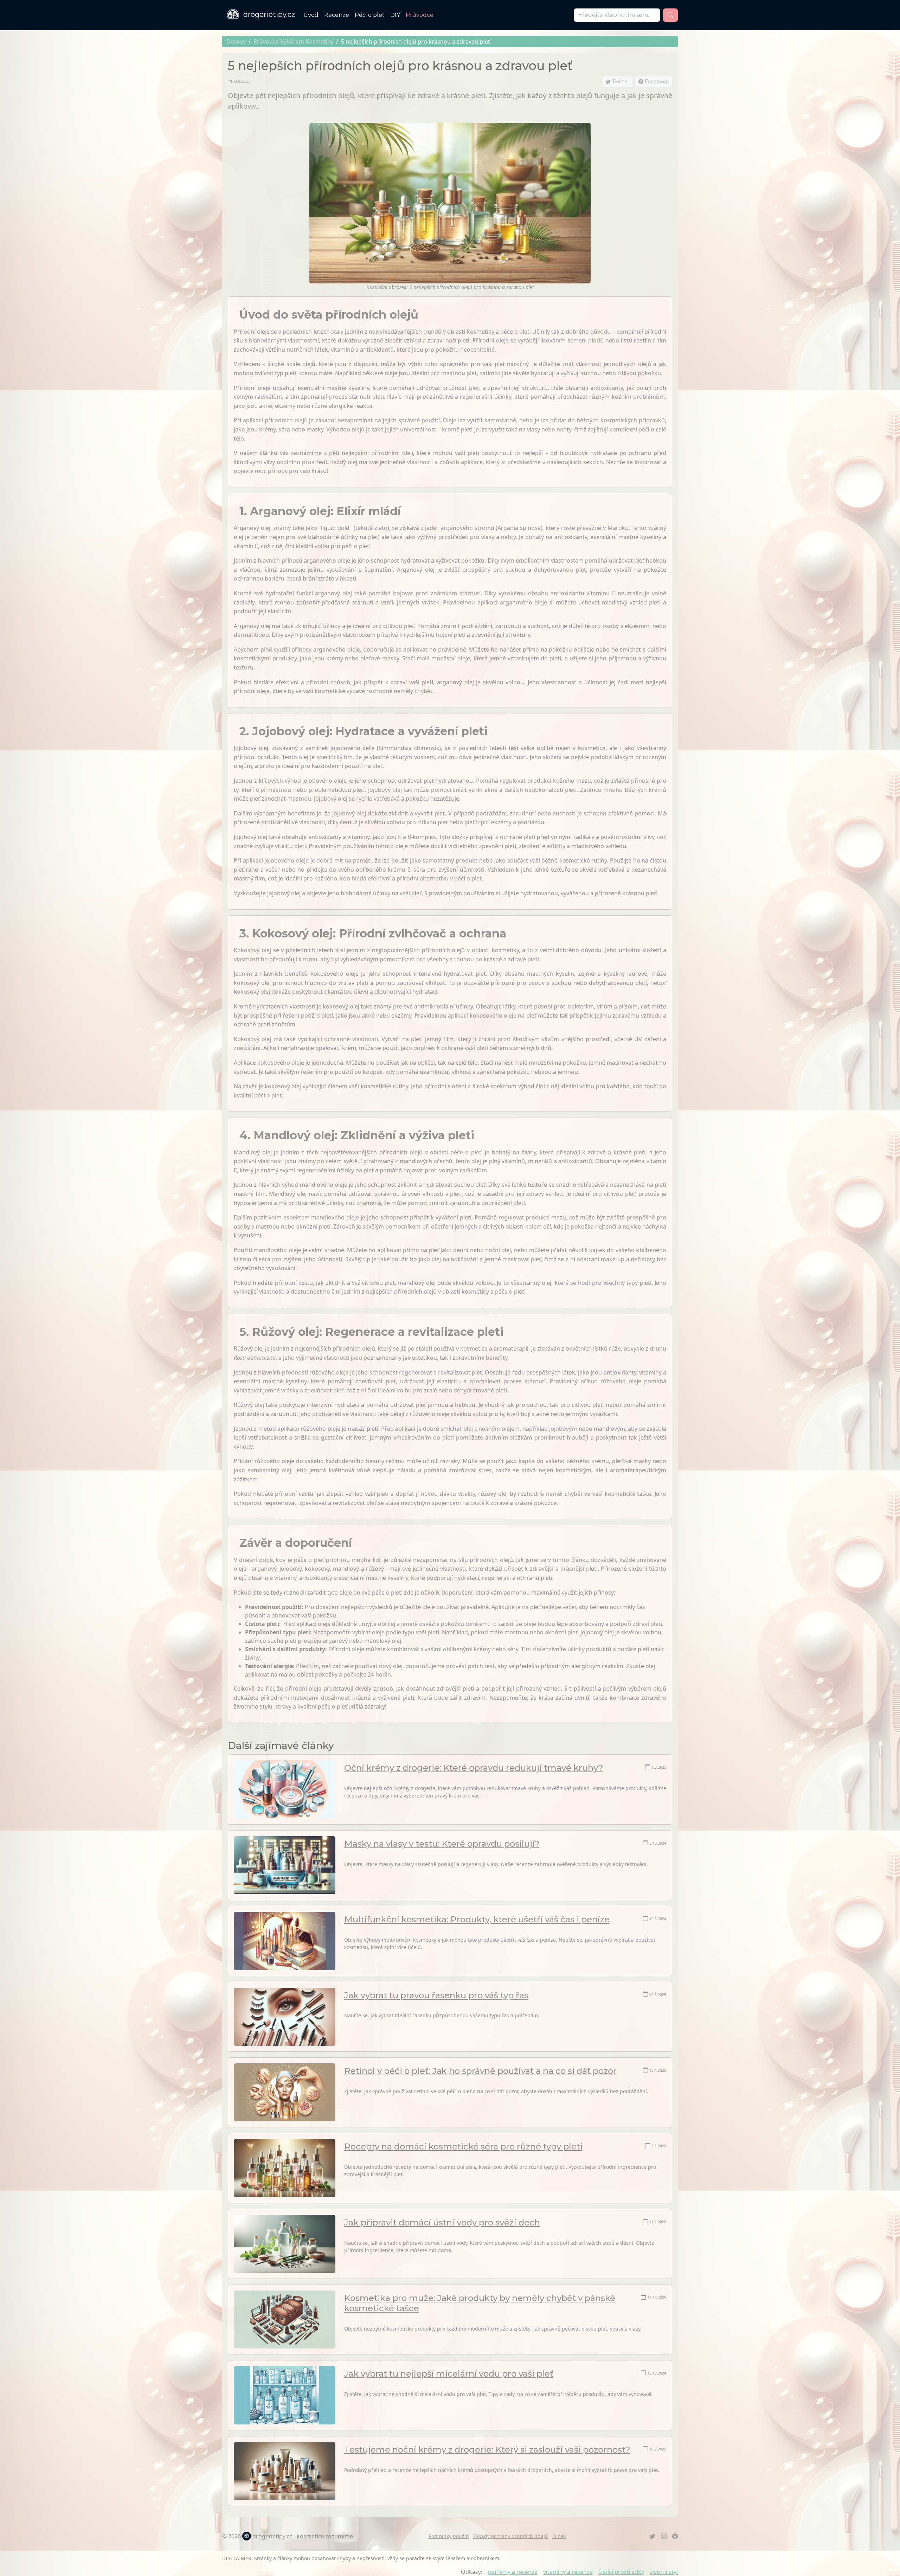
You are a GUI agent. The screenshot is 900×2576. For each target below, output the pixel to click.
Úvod (311, 15)
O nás (559, 2536)
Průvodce (420, 15)
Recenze (337, 15)
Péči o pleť (370, 15)
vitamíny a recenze (568, 2572)
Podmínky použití (449, 2536)
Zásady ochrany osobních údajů (511, 2536)
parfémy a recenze (513, 2572)
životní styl (664, 2572)
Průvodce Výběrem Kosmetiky (293, 41)
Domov (236, 41)
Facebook (656, 82)
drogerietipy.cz (269, 14)
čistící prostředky (621, 2572)
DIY (395, 15)
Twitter (620, 82)
